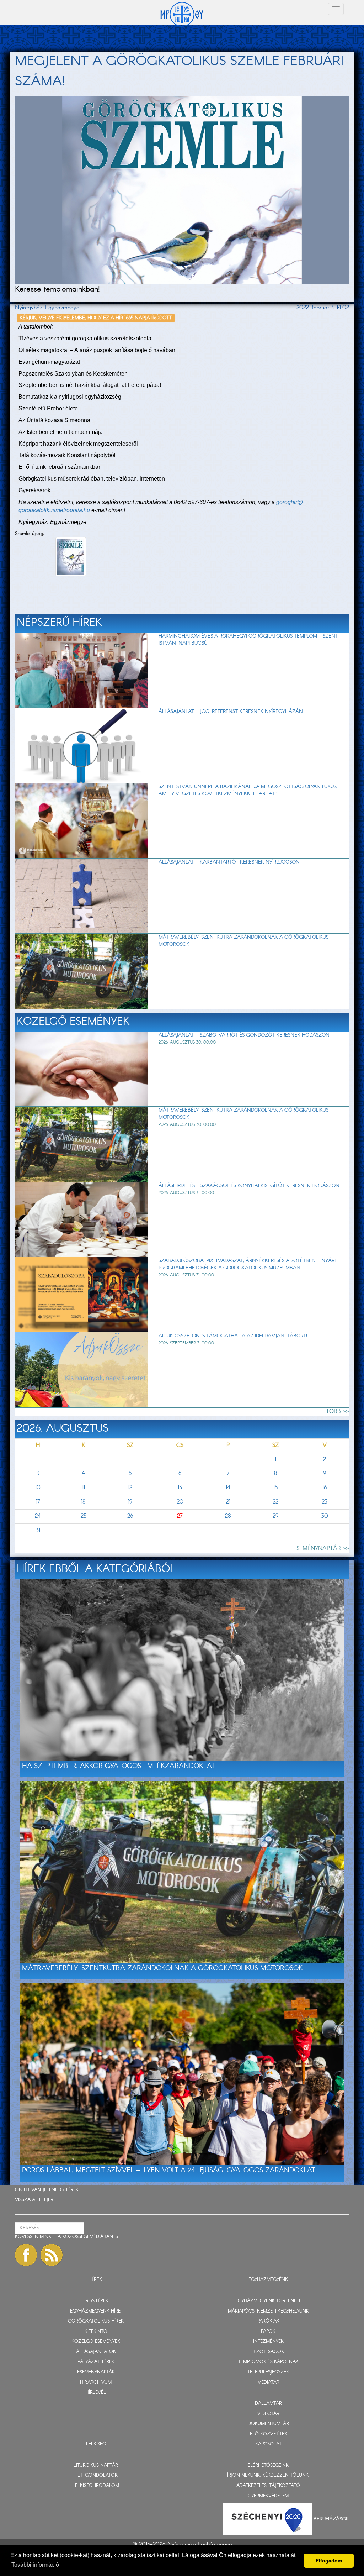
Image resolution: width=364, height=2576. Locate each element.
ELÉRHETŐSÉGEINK (268, 2465)
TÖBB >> (338, 1412)
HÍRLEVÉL (96, 2393)
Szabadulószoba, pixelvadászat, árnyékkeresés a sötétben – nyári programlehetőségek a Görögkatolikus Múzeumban (247, 1264)
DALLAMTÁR (268, 2404)
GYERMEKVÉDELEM (268, 2496)
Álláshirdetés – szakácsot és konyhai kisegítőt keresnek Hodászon (249, 1186)
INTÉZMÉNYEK (268, 2342)
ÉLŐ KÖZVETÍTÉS (268, 2434)
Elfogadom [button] (329, 2561)
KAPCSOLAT (268, 2444)
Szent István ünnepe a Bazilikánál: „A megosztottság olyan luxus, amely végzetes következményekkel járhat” (248, 790)
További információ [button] (35, 2565)
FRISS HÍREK (96, 2301)
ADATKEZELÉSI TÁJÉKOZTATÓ (268, 2486)
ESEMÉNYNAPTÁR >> (321, 1549)
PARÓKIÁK (268, 2321)
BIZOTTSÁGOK (268, 2352)
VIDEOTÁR (268, 2414)
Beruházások (331, 2519)
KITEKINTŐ (96, 2332)
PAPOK (268, 2332)
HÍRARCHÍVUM (96, 2383)
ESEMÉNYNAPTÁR (96, 2372)
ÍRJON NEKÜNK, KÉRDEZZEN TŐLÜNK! (268, 2475)
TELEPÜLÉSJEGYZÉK (268, 2372)
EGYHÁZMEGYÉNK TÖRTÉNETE (268, 2301)
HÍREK (72, 2190)
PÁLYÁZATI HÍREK (96, 2362)
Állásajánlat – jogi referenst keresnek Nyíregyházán (231, 712)
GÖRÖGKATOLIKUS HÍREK (96, 2321)
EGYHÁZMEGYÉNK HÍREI (96, 2311)
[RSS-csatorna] (52, 2255)
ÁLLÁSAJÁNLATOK (96, 2352)
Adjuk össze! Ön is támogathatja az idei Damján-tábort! (233, 1336)
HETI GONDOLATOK (96, 2475)
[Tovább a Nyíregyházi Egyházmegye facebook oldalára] (26, 2255)
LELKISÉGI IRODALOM (96, 2486)
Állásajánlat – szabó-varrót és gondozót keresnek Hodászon (244, 1035)
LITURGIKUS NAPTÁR (96, 2465)
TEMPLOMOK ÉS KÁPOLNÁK (268, 2362)
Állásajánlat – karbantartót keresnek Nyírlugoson (229, 862)
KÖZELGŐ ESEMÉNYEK (96, 2342)
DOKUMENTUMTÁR (268, 2424)
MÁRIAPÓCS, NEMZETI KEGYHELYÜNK (268, 2311)
